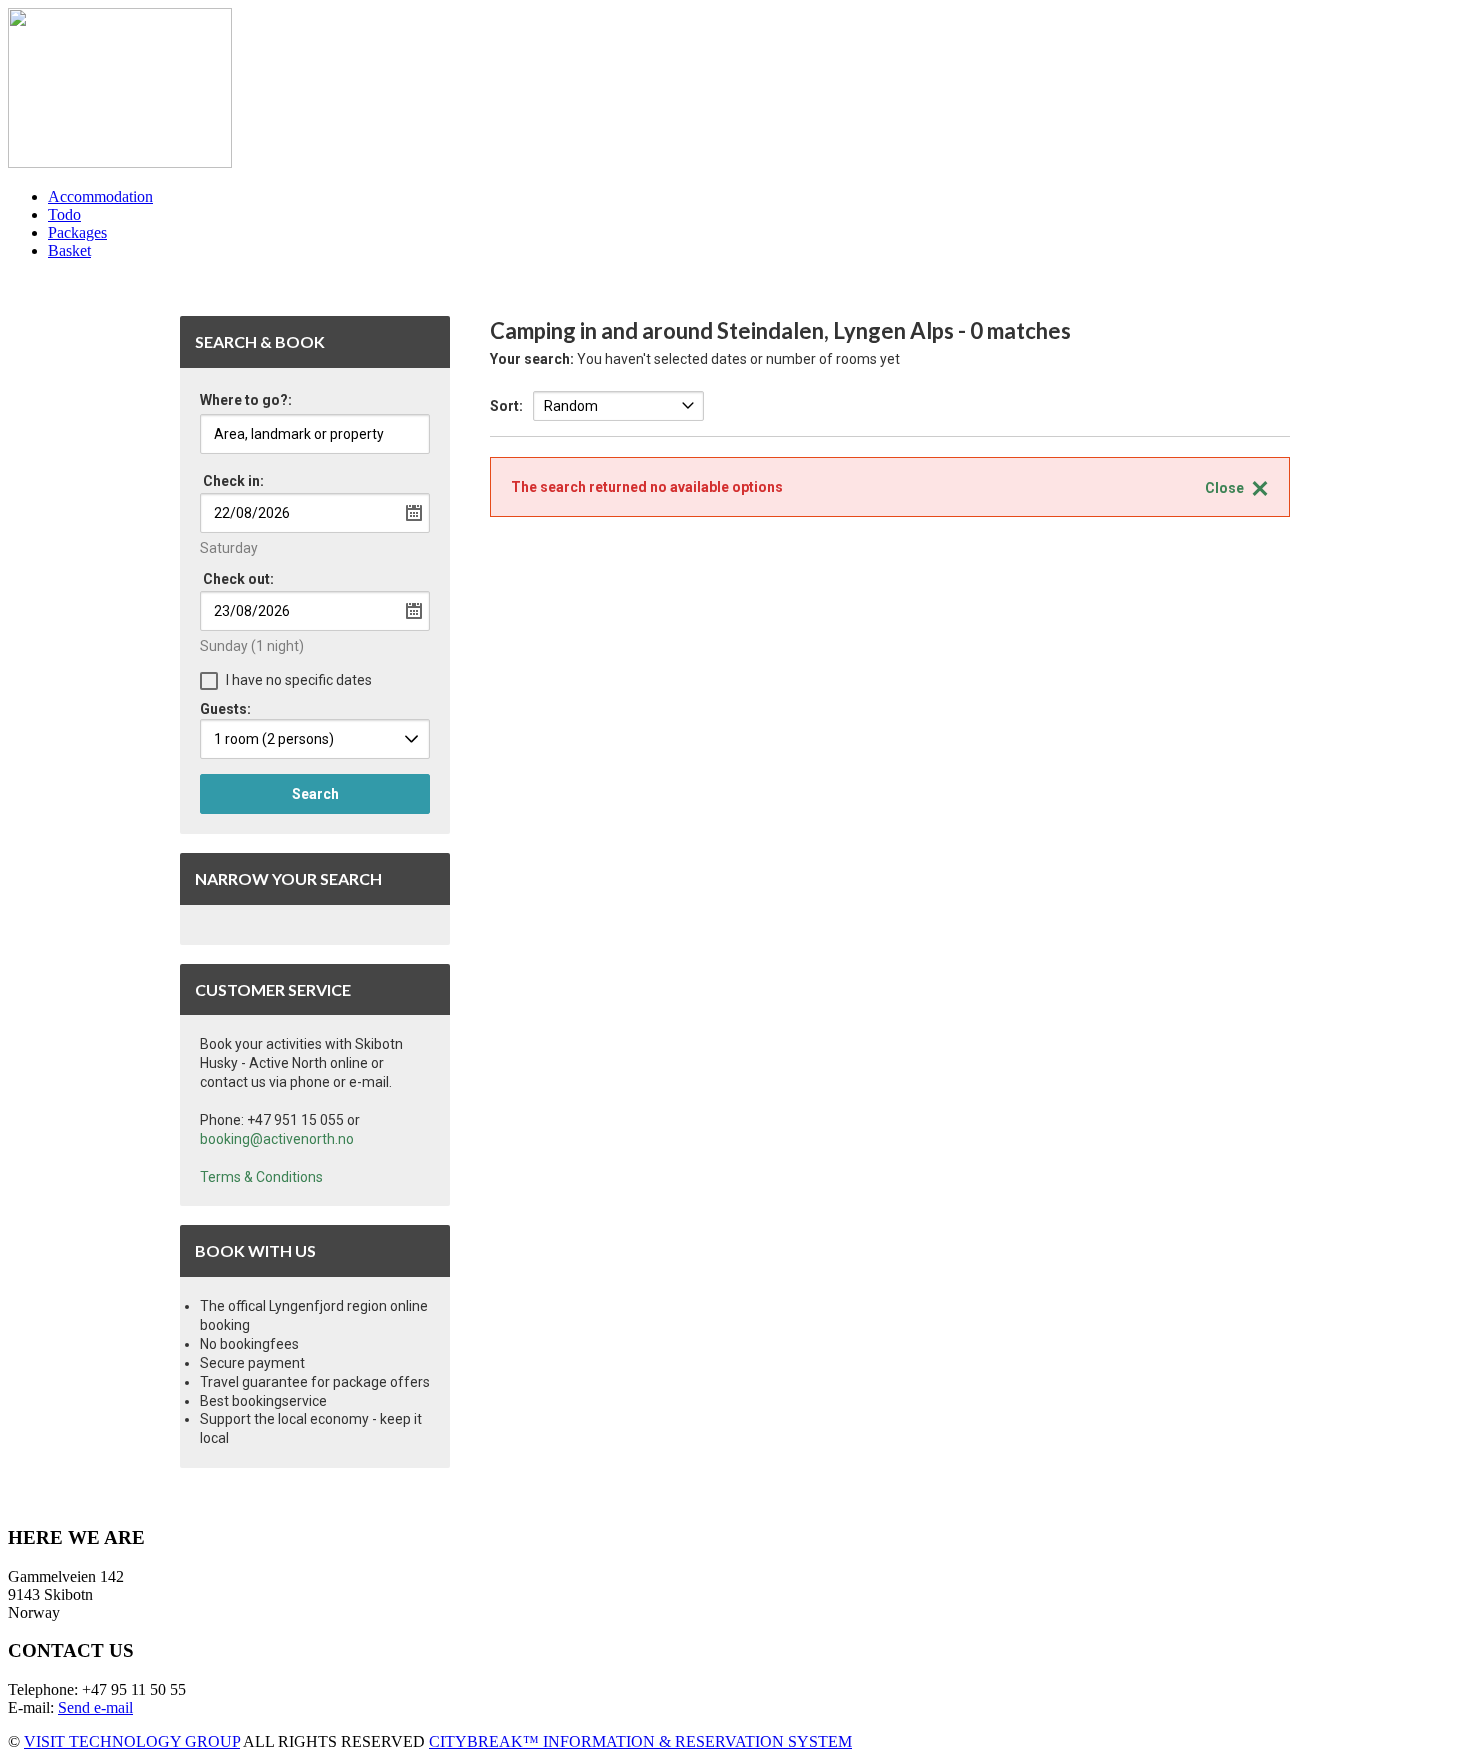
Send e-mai (93, 1707)
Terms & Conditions (261, 1177)
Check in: (233, 481)
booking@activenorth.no (277, 1139)
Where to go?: (246, 400)
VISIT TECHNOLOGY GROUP (132, 1741)
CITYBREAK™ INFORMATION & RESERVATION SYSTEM (640, 1741)
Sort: (506, 406)
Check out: (238, 579)
